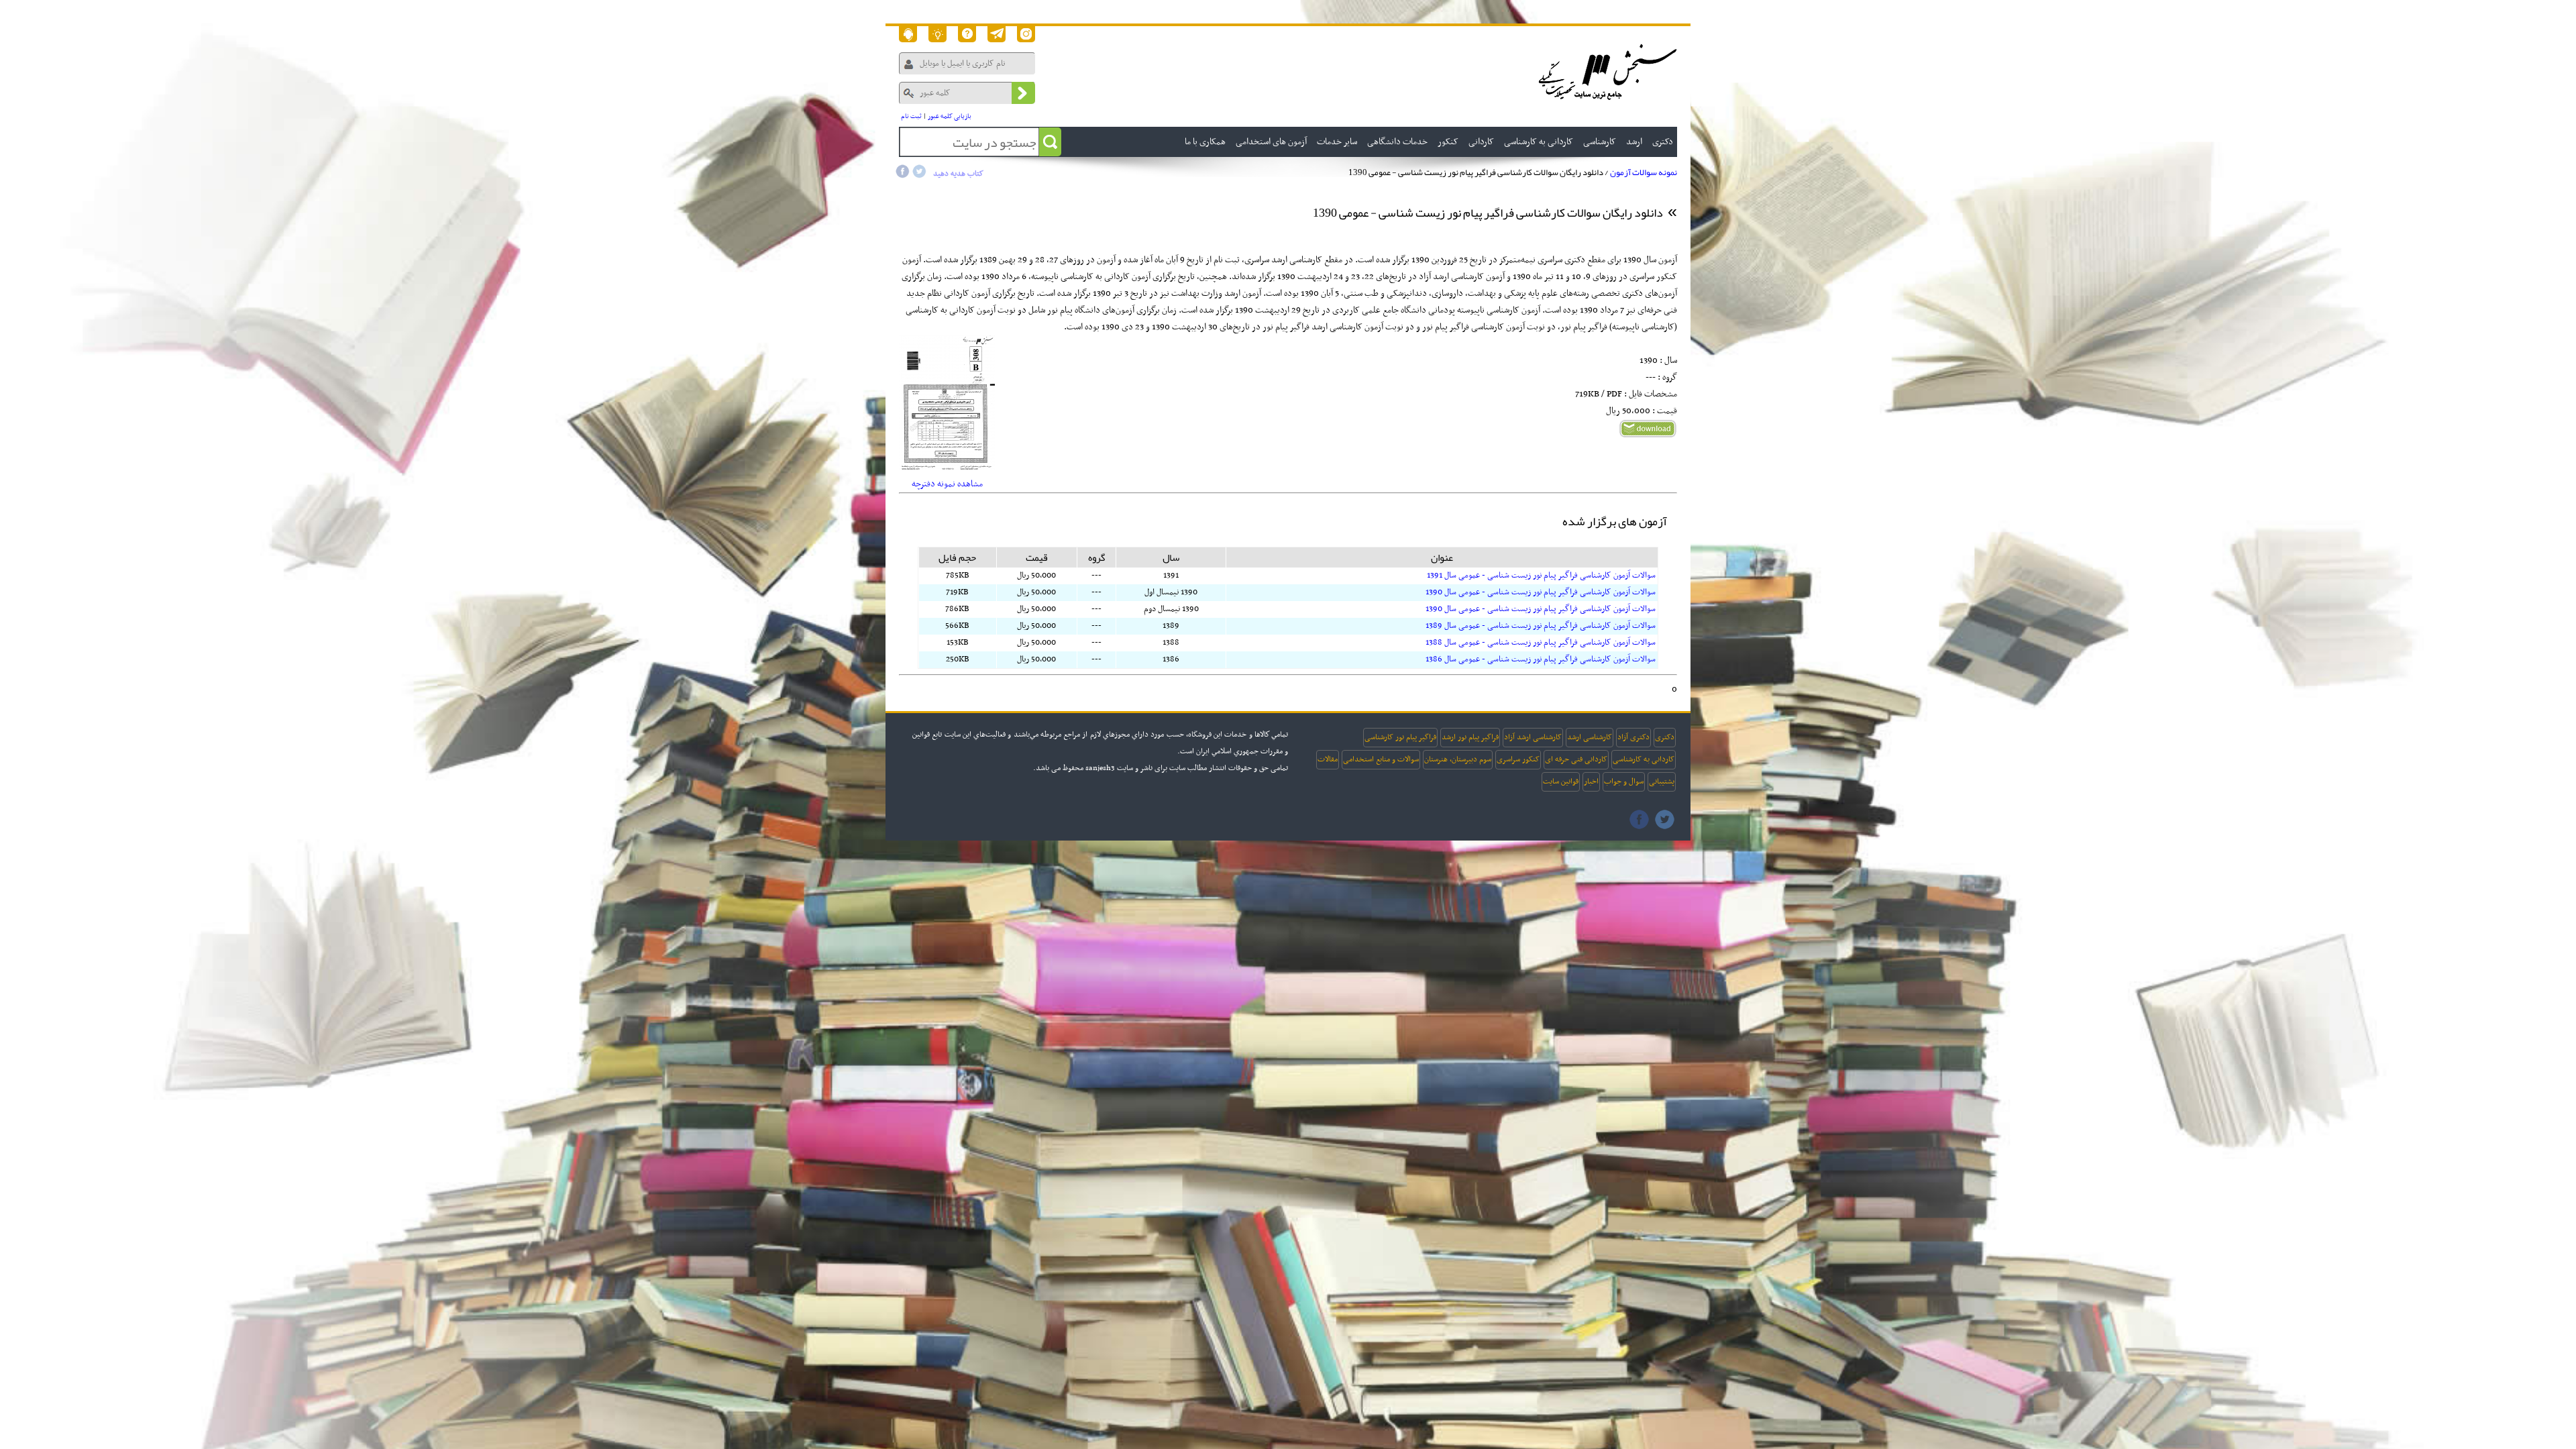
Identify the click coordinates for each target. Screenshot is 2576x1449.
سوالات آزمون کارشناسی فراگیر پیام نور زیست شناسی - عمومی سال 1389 (1541, 626)
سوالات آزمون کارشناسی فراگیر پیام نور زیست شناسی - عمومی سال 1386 (1541, 659)
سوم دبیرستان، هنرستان (1458, 759)
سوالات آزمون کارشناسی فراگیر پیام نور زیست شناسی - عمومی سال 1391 (1541, 576)
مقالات (1328, 759)
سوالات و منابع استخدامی (1381, 759)
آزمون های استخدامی (1271, 142)
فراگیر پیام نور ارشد (1470, 737)
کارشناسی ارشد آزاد (1533, 737)
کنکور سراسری (1518, 759)
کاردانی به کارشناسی (1644, 759)
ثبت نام (911, 116)
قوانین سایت (1561, 782)
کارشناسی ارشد (1590, 737)
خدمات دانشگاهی (1397, 142)
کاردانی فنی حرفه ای (1576, 759)
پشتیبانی (1662, 782)
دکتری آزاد (1633, 737)
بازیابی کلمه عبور (950, 116)
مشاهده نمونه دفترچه (947, 484)
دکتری (1665, 737)
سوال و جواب (1624, 782)
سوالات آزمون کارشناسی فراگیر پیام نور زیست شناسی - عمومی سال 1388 (1541, 643)
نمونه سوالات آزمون (1644, 172)
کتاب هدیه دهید (958, 174)
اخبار (1591, 782)
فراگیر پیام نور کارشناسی (1400, 737)
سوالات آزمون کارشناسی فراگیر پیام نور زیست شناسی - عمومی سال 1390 (1541, 592)
